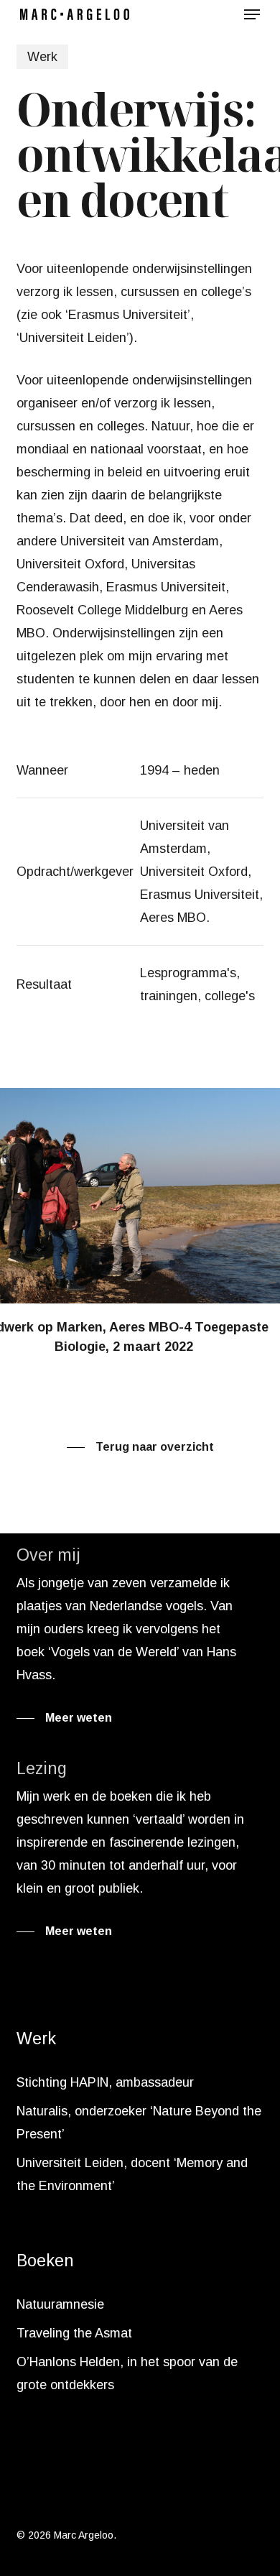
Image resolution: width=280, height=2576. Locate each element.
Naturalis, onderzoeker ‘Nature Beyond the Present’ (139, 2123)
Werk (42, 57)
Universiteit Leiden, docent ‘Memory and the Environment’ (132, 2174)
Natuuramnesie (60, 2304)
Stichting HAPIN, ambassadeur (105, 2082)
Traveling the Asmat (74, 2333)
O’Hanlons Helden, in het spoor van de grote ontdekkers (127, 2373)
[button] (252, 14)
